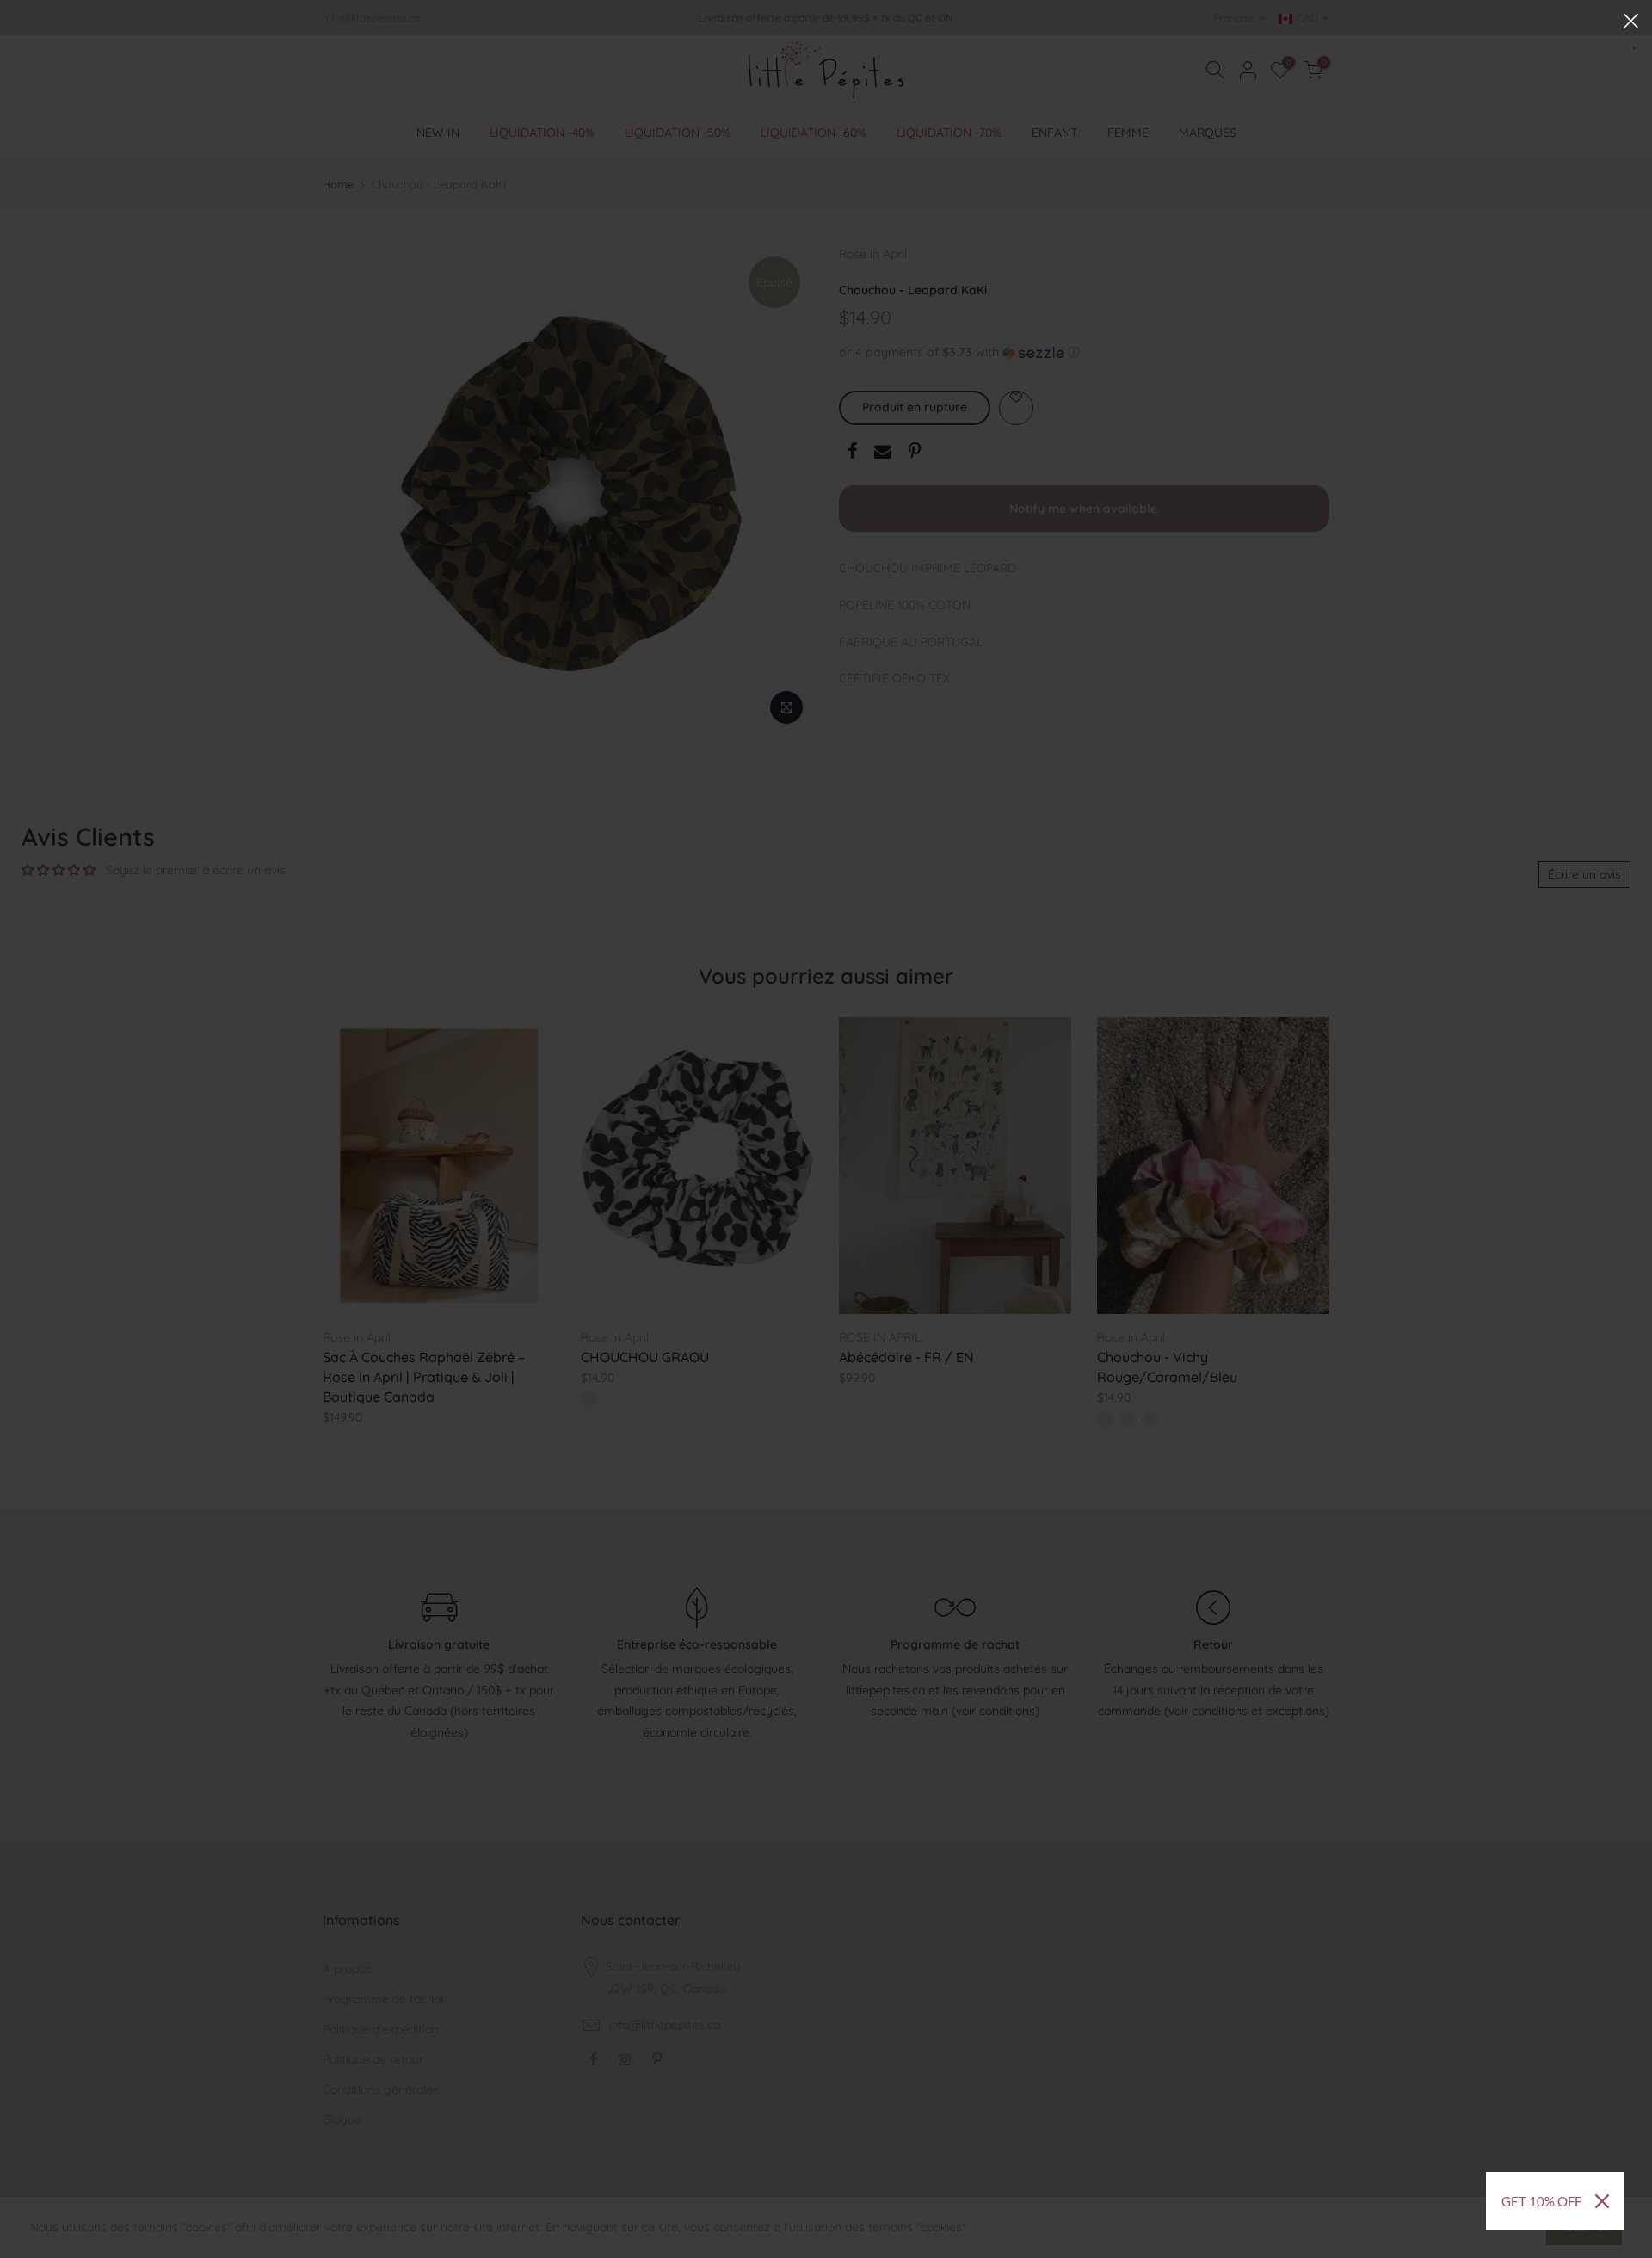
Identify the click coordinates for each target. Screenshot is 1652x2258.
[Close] (1602, 2201)
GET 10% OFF (1541, 2201)
